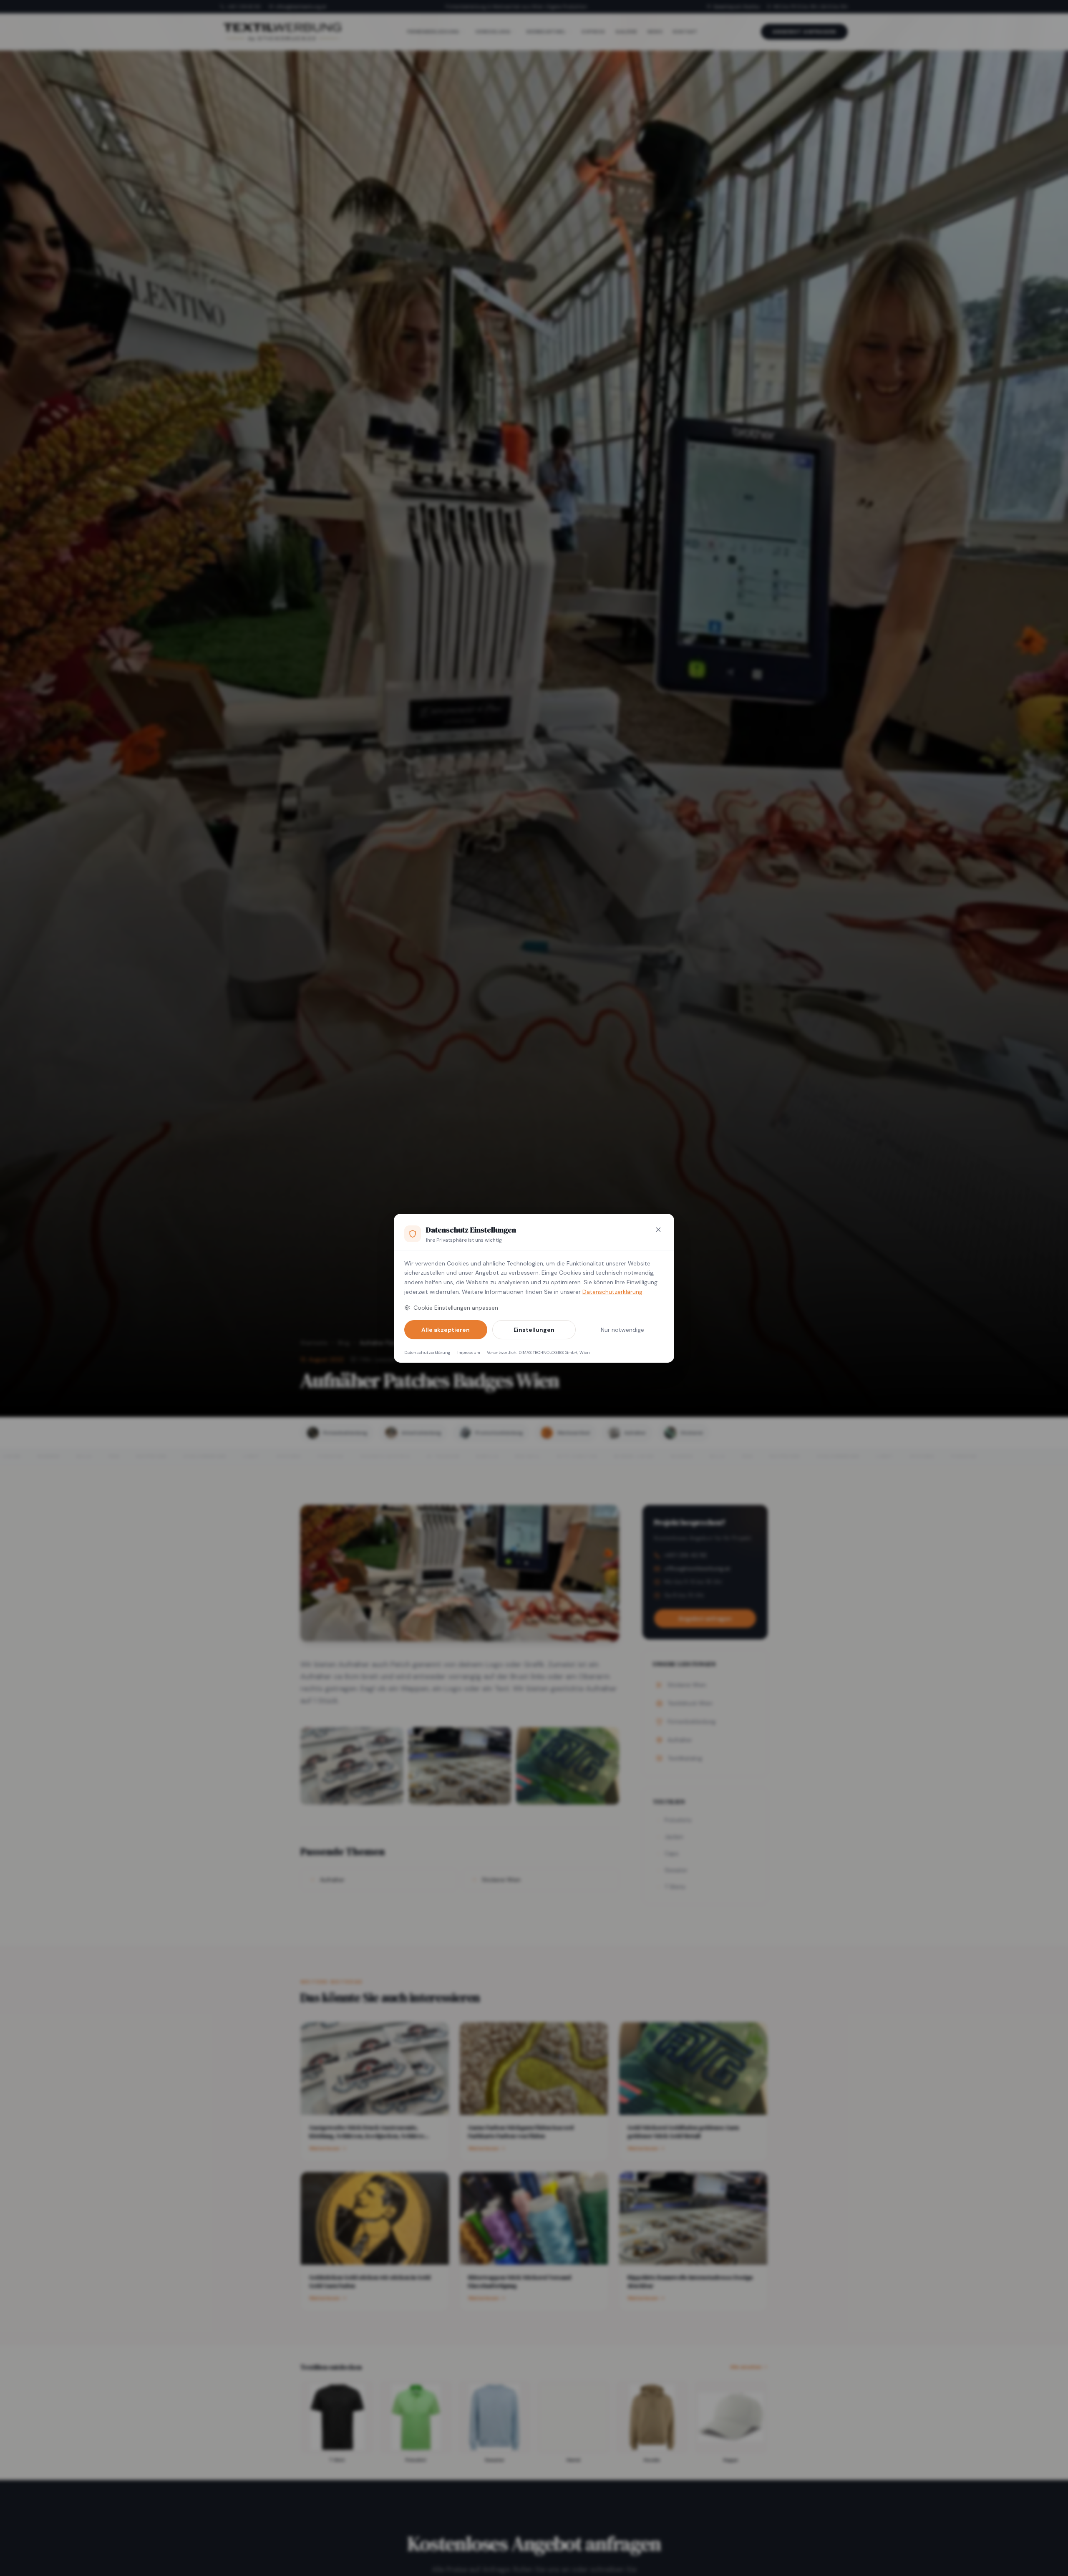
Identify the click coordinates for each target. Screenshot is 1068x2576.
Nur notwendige (622, 1330)
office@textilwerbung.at (301, 7)
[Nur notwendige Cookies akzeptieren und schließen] (658, 1230)
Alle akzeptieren (446, 1330)
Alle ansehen (746, 2367)
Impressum (469, 1352)
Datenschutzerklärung (612, 1292)
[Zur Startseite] (282, 32)
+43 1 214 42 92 (244, 7)
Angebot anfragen (804, 32)
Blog (344, 1343)
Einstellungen (534, 1330)
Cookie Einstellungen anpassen (456, 1308)
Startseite (314, 1343)
